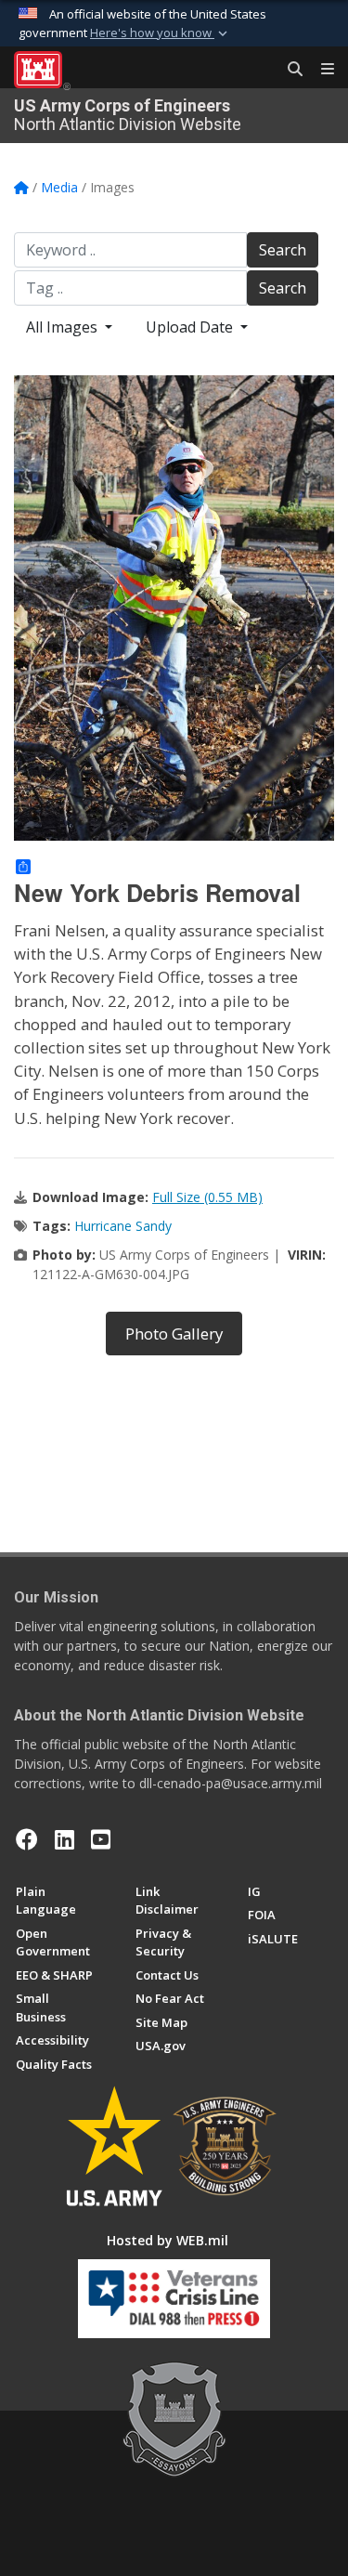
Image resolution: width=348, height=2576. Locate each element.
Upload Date (191, 327)
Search (283, 250)
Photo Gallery (174, 1334)
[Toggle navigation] (320, 70)
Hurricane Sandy (123, 1226)
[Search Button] (289, 70)
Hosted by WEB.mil (168, 2240)
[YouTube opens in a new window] (101, 1839)
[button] (161, 33)
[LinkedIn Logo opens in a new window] (64, 1839)
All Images (64, 327)
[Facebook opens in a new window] (27, 1839)
